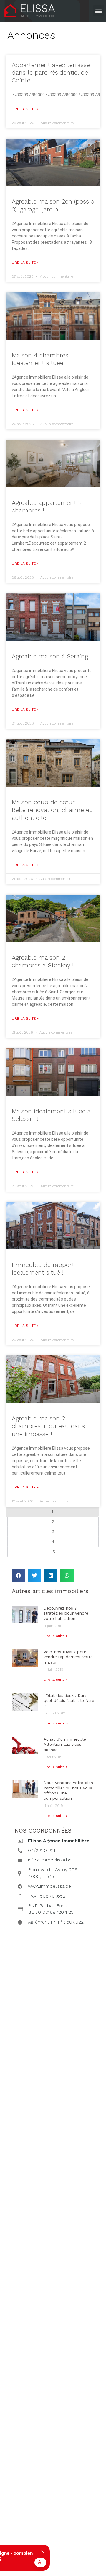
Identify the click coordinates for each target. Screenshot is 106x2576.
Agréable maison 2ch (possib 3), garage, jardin (53, 205)
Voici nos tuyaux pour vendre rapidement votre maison (68, 1657)
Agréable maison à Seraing (50, 656)
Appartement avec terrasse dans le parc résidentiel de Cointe (51, 73)
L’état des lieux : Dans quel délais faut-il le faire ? (69, 1701)
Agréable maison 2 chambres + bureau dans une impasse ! (48, 1426)
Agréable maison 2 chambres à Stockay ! (43, 961)
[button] (99, 11)
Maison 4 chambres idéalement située (40, 359)
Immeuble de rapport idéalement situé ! (43, 1269)
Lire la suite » (25, 109)
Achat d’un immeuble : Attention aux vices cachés (66, 1744)
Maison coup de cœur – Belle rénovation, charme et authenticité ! (52, 810)
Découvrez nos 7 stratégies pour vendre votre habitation (66, 1613)
